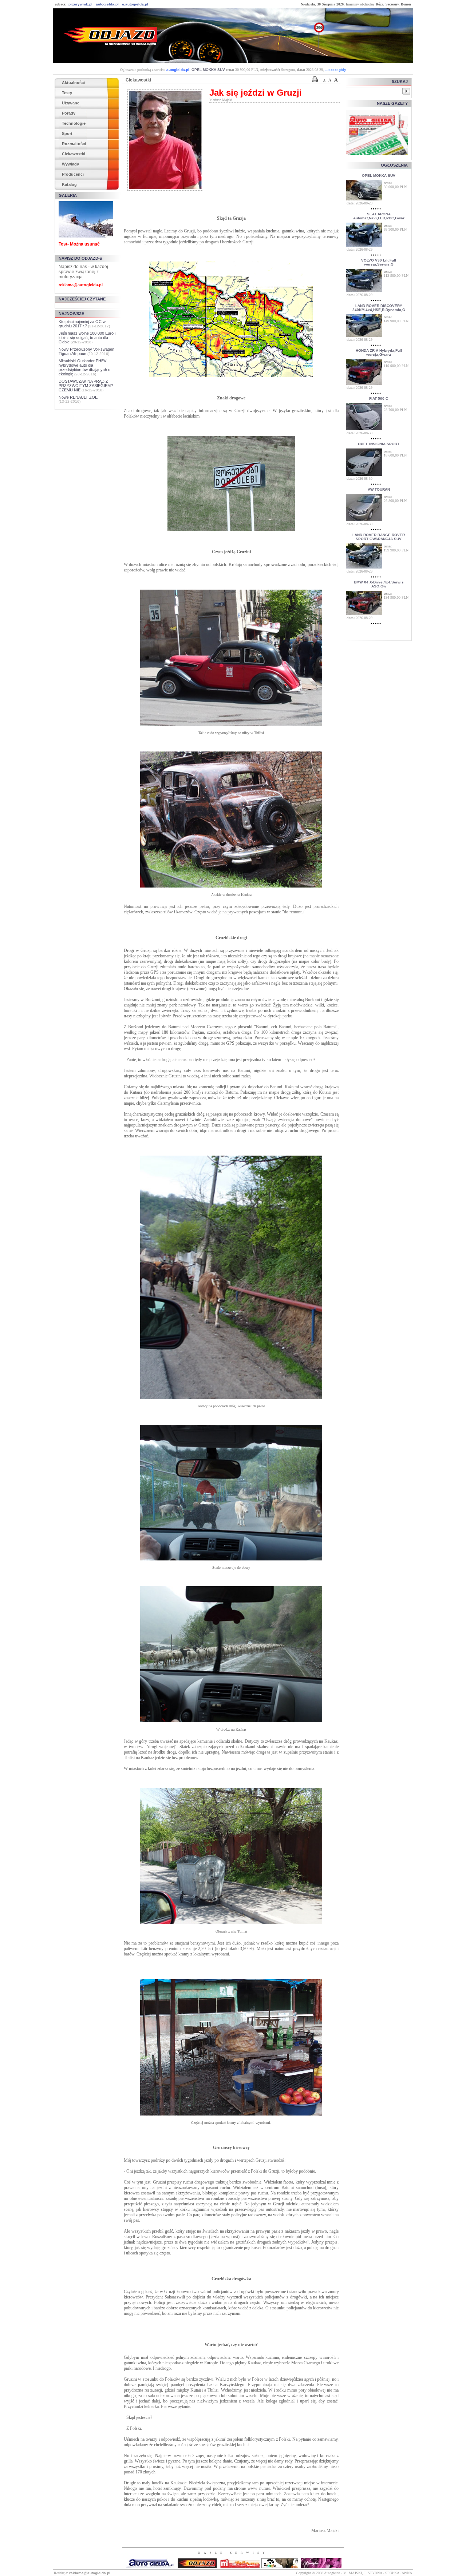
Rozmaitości (74, 144)
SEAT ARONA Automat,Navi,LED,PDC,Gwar (379, 216)
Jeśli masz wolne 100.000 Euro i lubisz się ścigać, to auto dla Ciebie (87, 338)
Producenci (73, 174)
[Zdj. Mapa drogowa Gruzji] (231, 375)
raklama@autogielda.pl (90, 2573)
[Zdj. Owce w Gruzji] (231, 1720)
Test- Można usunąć (79, 244)
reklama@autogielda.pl (81, 285)
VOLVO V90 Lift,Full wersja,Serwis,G (379, 262)
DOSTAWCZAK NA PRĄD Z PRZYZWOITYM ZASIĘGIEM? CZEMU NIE (86, 386)
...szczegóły (336, 70)
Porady (69, 113)
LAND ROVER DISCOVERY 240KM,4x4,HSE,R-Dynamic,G (379, 308)
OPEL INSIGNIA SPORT (379, 444)
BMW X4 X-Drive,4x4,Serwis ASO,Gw (379, 584)
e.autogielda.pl (135, 4)
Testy (67, 93)
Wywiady (70, 164)
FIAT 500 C (379, 398)
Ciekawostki (74, 154)
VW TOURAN (379, 489)
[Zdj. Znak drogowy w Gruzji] (231, 529)
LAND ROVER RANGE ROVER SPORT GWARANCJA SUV (379, 537)
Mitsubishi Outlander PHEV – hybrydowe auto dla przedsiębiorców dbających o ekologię (84, 367)
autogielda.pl (107, 4)
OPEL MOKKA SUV (208, 70)
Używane (71, 103)
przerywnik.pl (80, 4)
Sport (67, 133)
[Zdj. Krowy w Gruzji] (231, 1397)
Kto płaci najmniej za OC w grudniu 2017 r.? (82, 324)
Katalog (69, 184)
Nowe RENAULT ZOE (78, 397)
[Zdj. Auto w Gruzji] (231, 886)
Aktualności (73, 83)
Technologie (74, 123)
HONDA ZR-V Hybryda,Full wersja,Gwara (379, 352)
